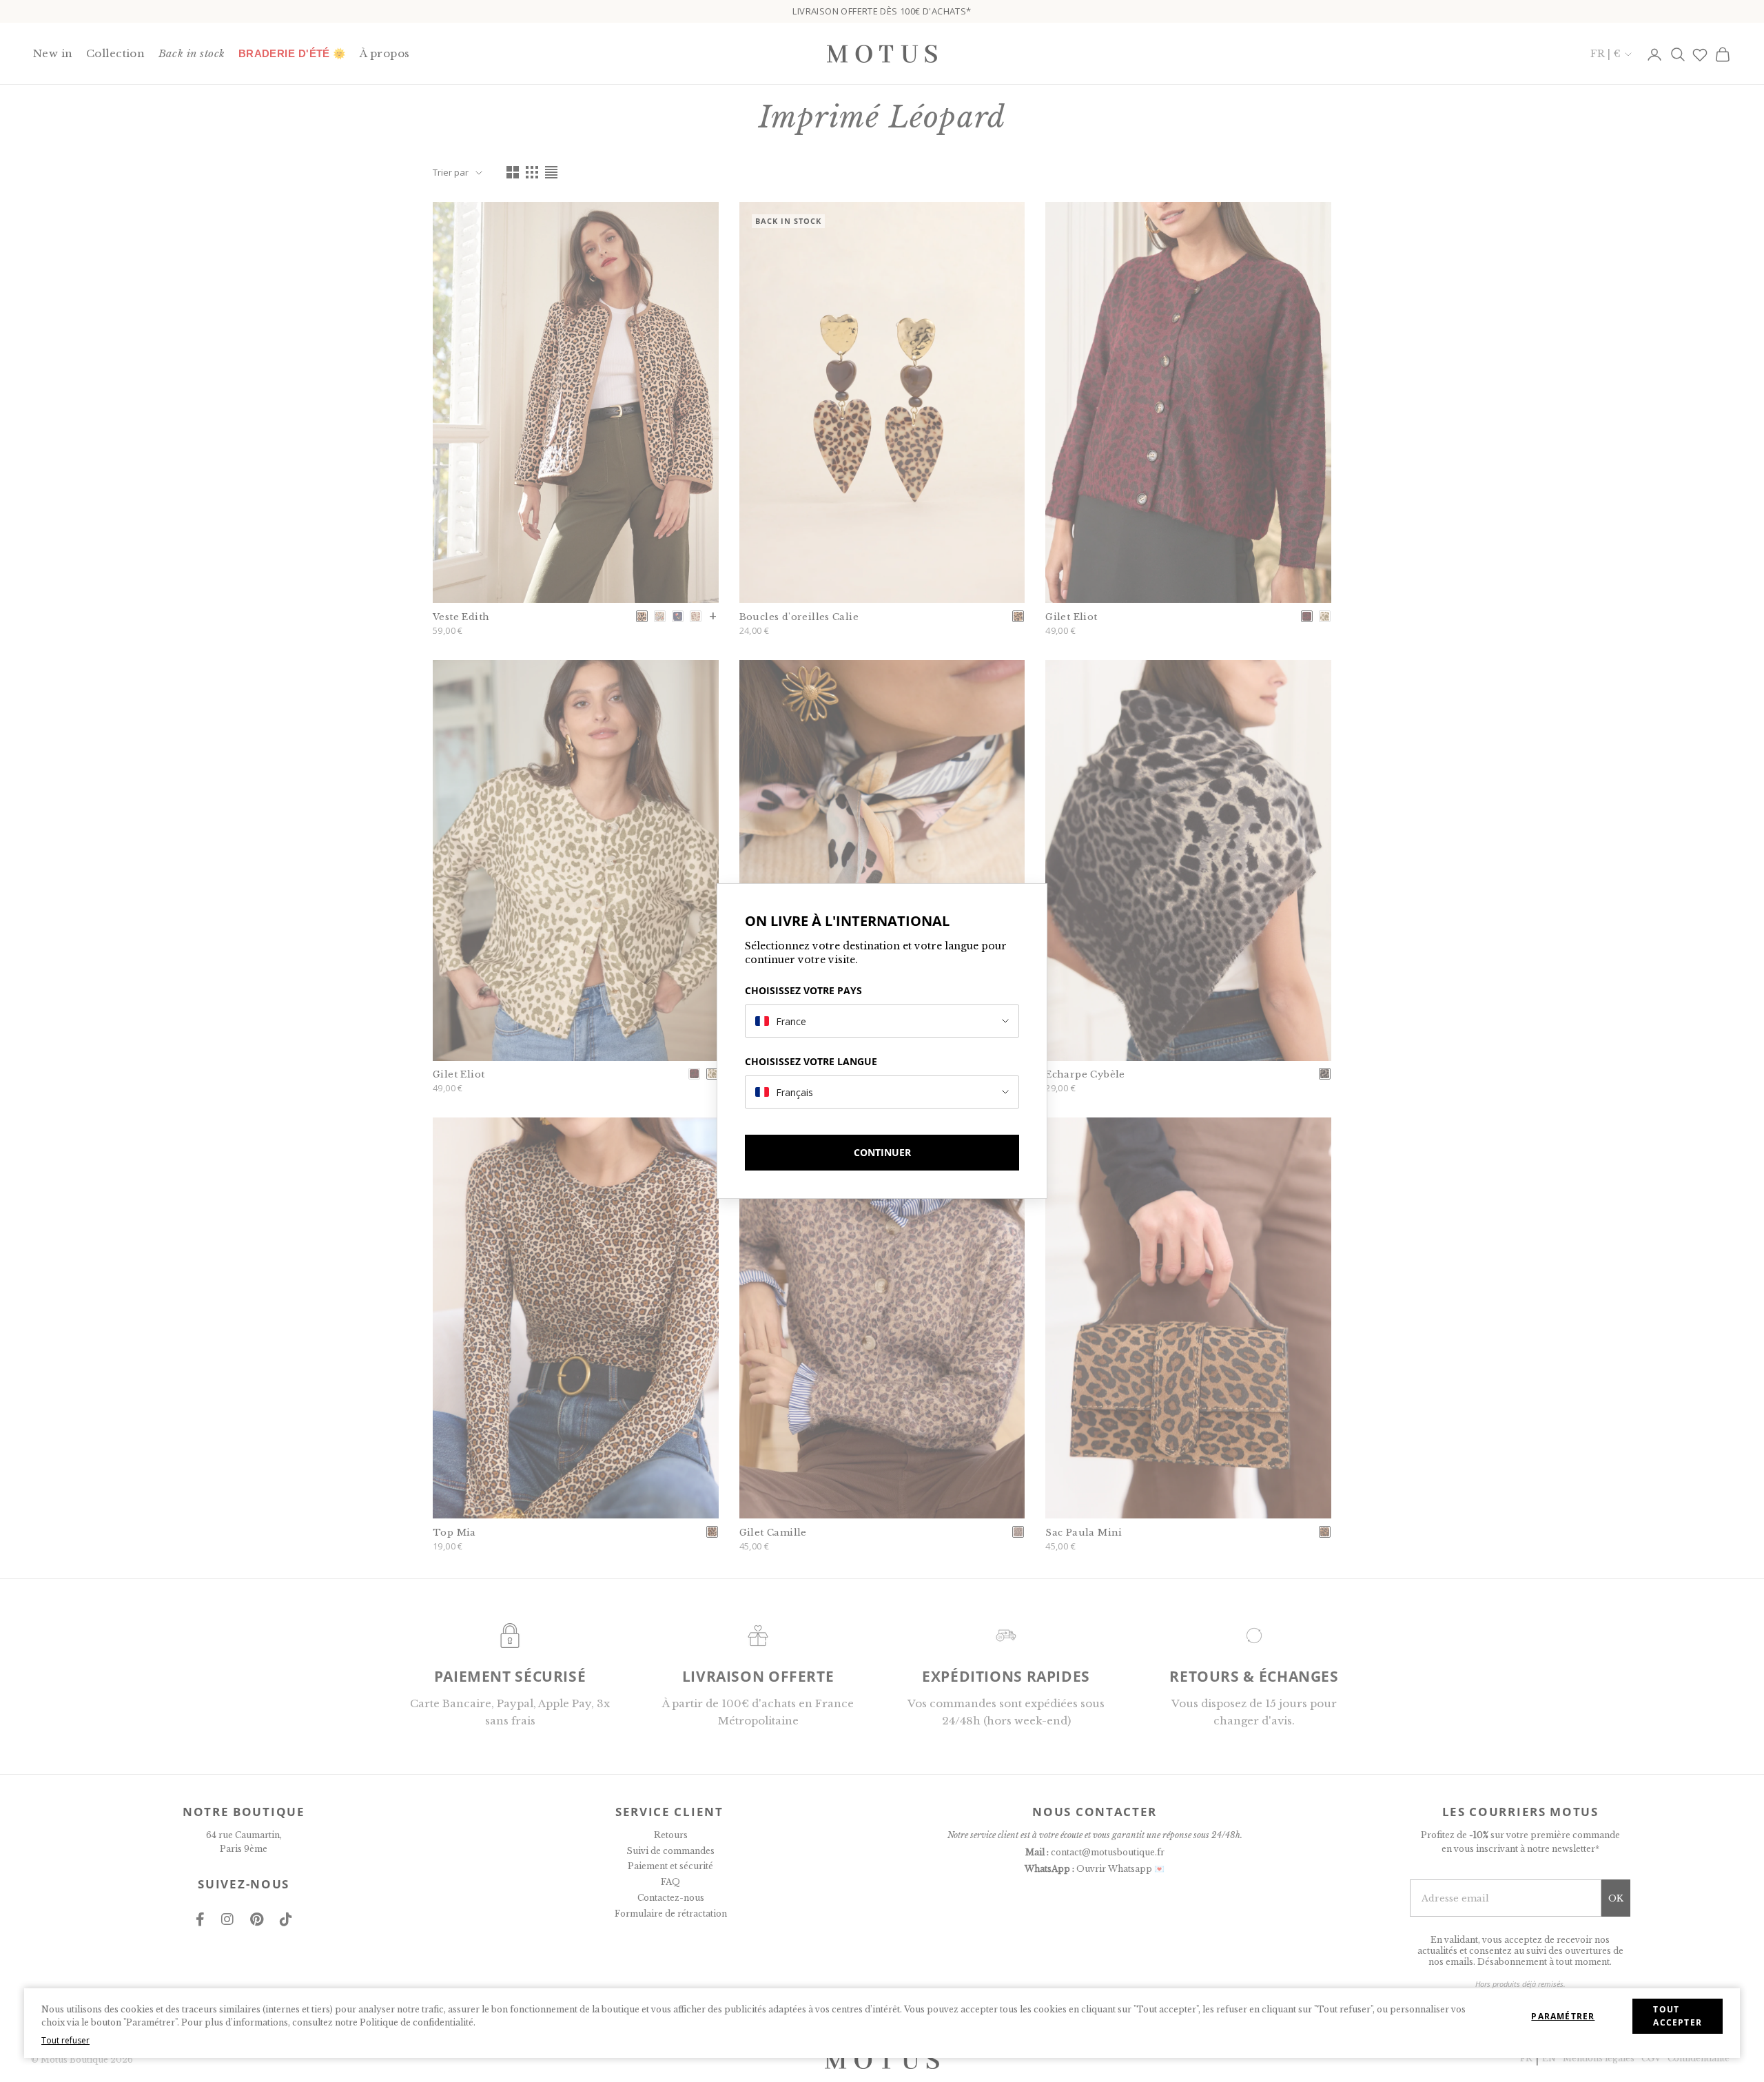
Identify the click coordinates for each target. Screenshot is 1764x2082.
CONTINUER (882, 1152)
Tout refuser (65, 2040)
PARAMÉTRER (1563, 2016)
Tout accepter (1678, 2016)
